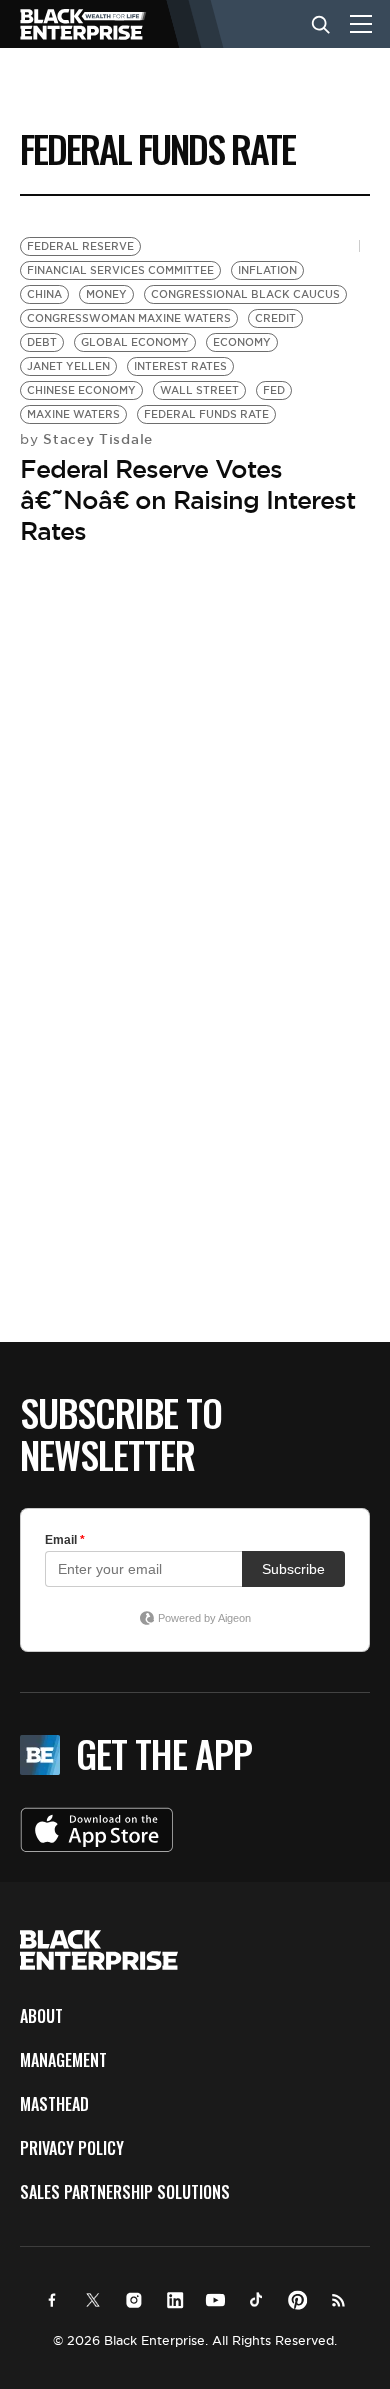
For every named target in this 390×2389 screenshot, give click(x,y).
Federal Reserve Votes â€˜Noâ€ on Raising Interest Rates (187, 500)
